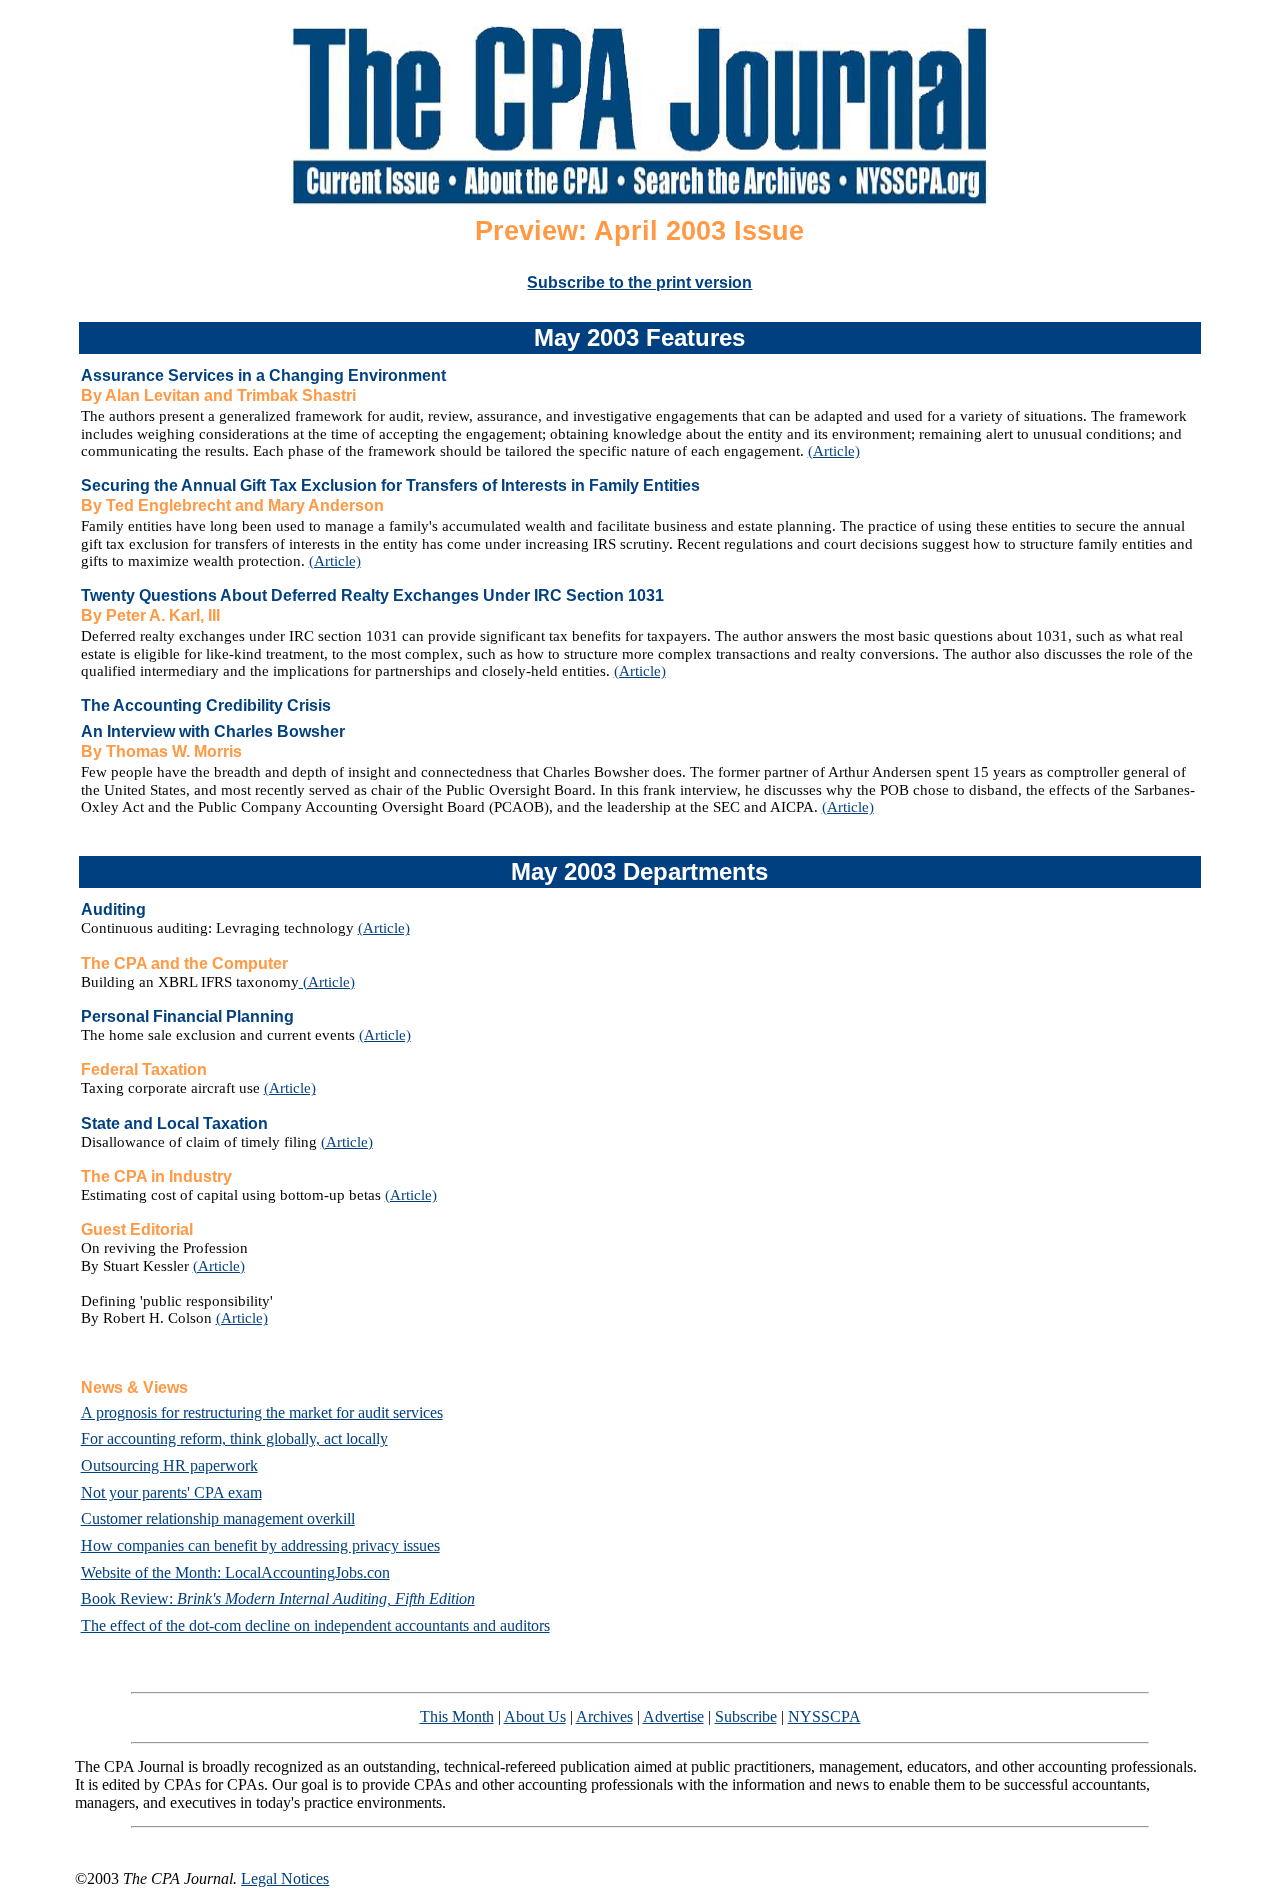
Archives (604, 1716)
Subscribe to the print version (639, 282)
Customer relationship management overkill (218, 1518)
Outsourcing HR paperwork (169, 1465)
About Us (535, 1716)
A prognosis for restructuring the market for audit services (262, 1412)
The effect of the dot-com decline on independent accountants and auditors (315, 1625)
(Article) (834, 451)
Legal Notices (285, 1878)
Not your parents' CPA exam (171, 1492)
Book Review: (278, 1598)
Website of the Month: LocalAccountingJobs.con (235, 1572)
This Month (457, 1716)
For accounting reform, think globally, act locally (234, 1438)
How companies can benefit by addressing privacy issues (260, 1545)
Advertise (673, 1716)
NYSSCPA (824, 1716)
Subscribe (746, 1716)
